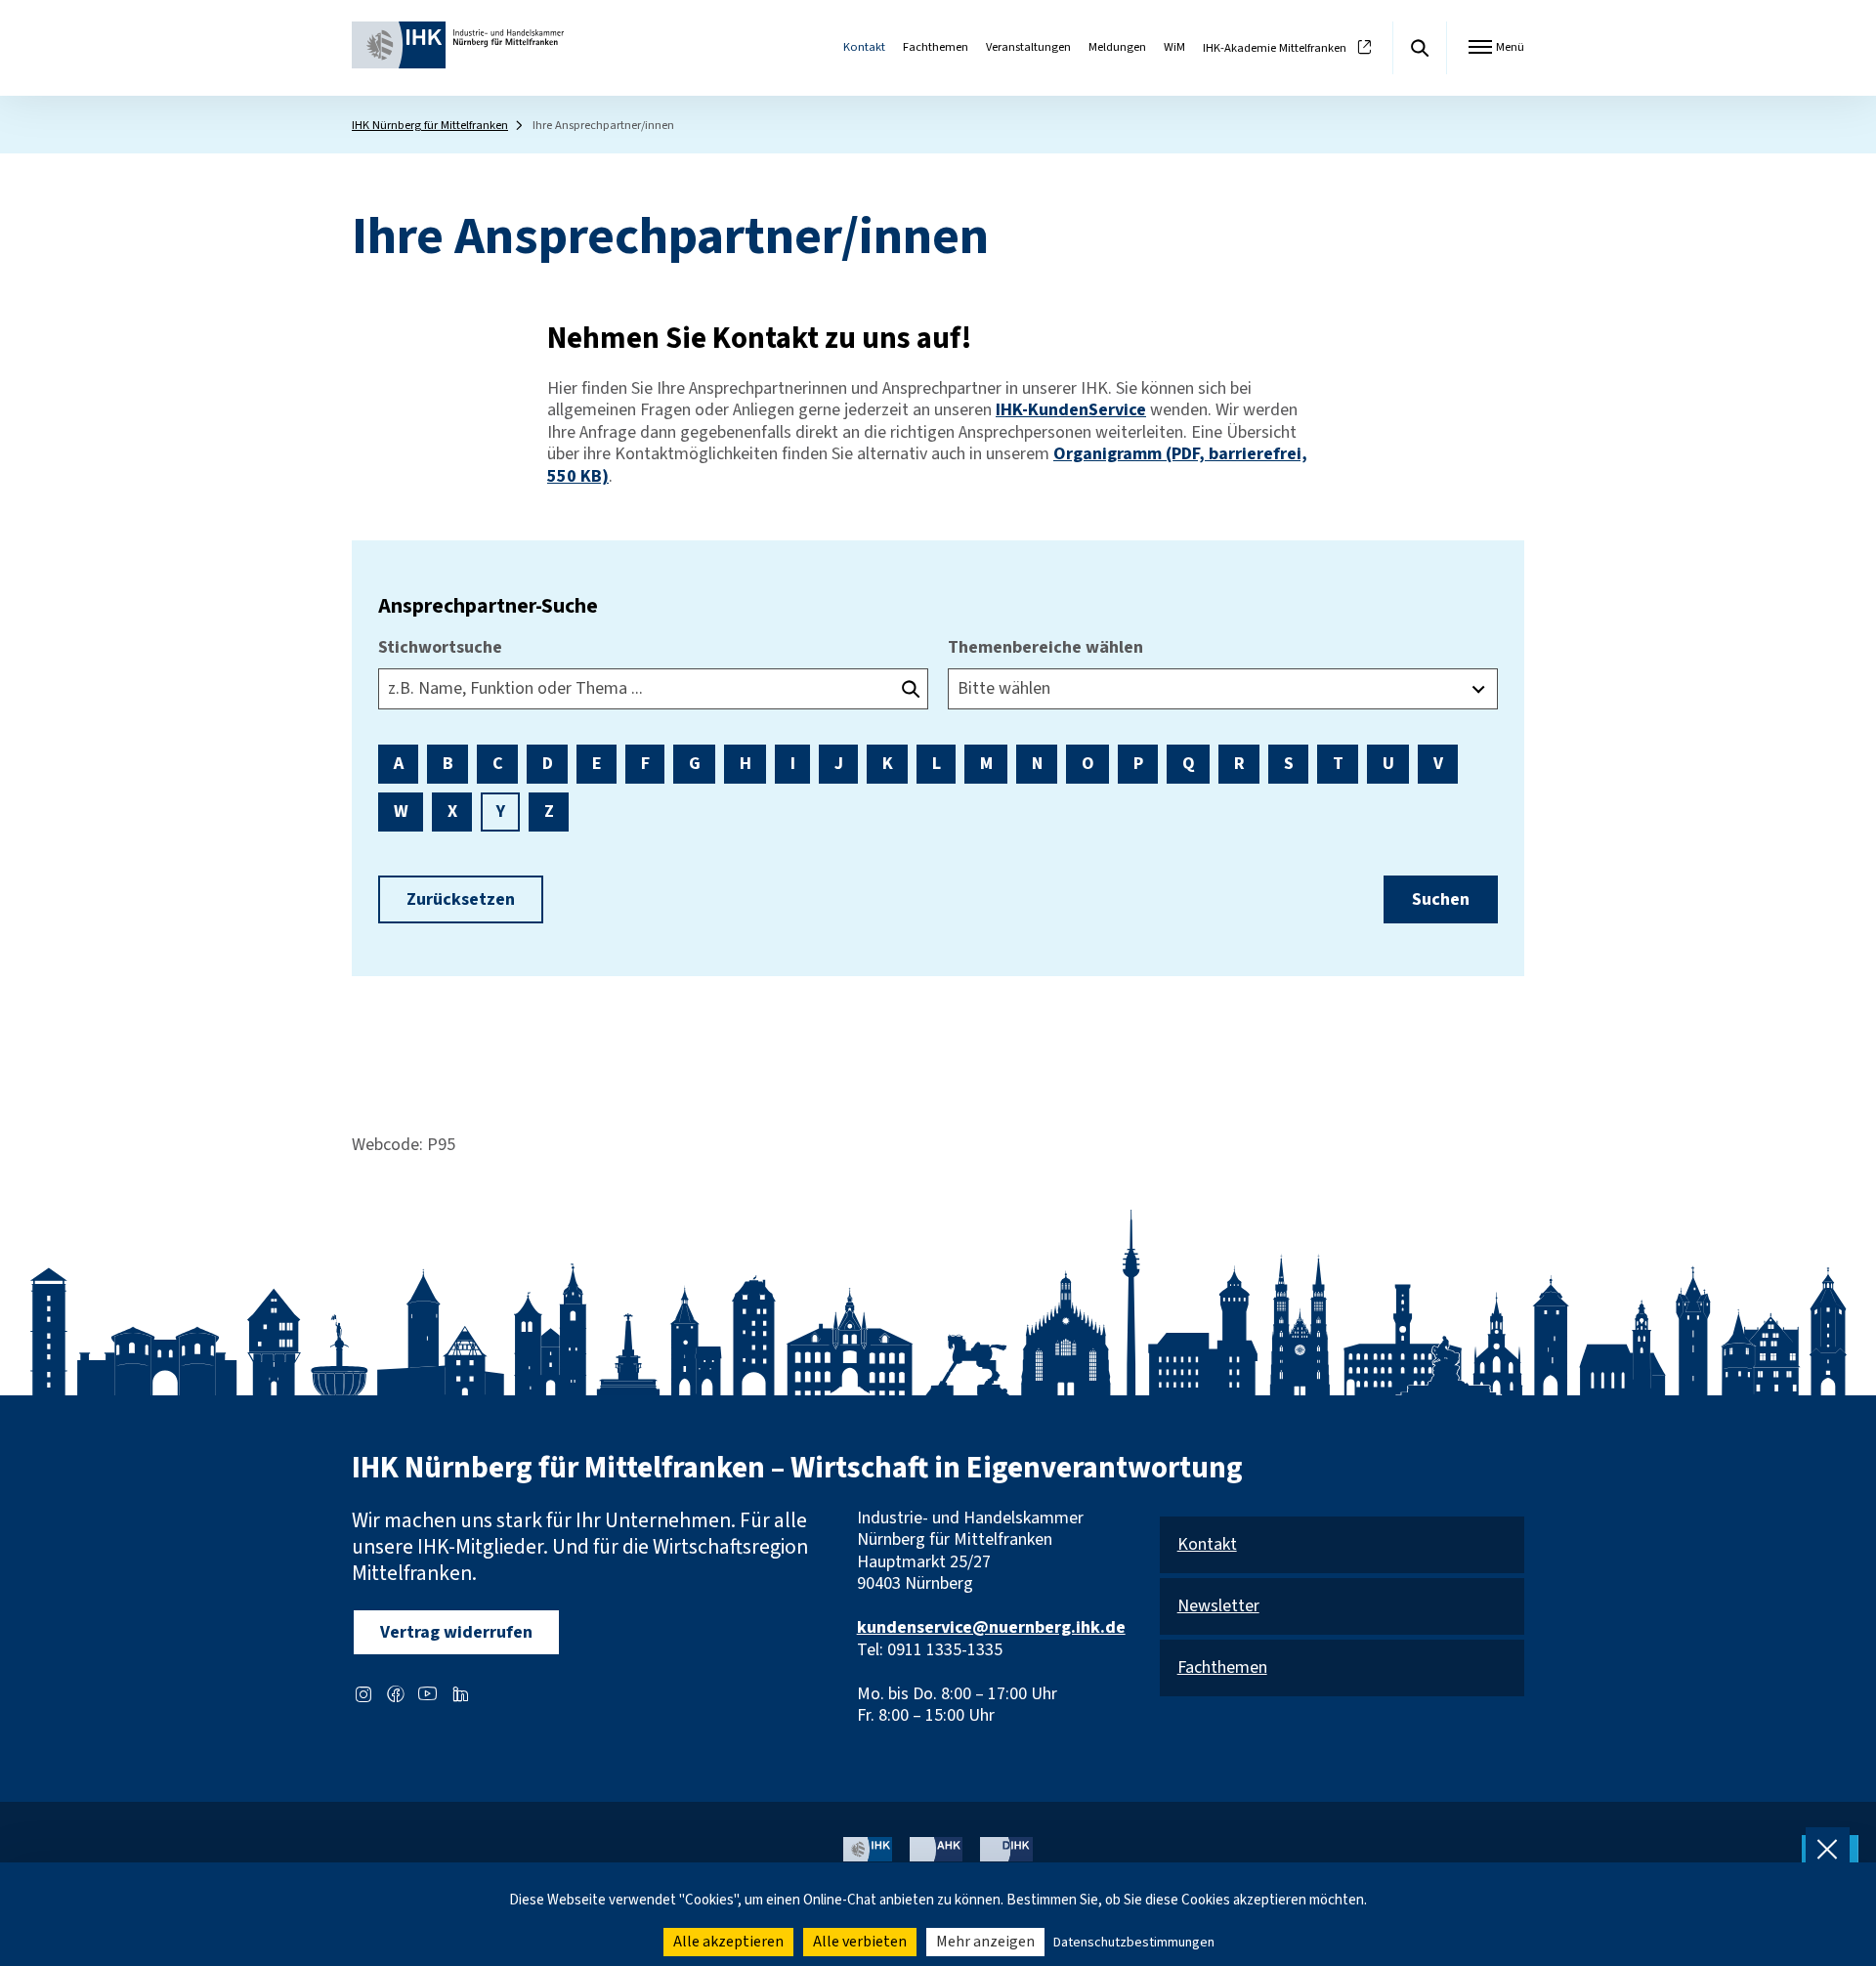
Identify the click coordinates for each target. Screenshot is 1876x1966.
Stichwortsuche (440, 648)
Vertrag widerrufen (456, 1632)
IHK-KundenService (1071, 410)
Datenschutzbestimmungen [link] (1134, 1943)
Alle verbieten (860, 1942)
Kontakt (864, 47)
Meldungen (1117, 47)
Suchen (1441, 899)
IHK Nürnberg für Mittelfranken (430, 125)
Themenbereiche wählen (1045, 648)
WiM (1174, 47)
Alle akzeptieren (728, 1942)
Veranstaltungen (1028, 47)
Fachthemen (936, 47)
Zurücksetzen (461, 899)
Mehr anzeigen (985, 1942)
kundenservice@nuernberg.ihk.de (991, 1627)
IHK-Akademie (1275, 48)
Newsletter (1218, 1607)
